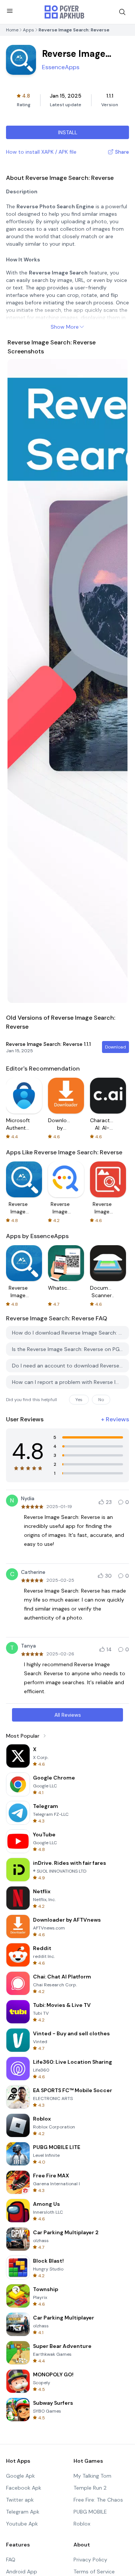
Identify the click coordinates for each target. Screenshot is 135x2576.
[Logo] (64, 12)
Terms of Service (94, 2572)
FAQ (11, 2560)
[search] (122, 12)
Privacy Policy (90, 2560)
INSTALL (68, 132)
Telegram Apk (23, 2512)
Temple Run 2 (90, 2488)
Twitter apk (20, 2500)
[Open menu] (10, 11)
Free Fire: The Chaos (98, 2500)
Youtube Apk (22, 2524)
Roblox (82, 2524)
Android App (22, 2572)
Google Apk (20, 2476)
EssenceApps (61, 67)
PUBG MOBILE (90, 2512)
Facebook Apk (24, 2488)
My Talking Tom (92, 2476)
